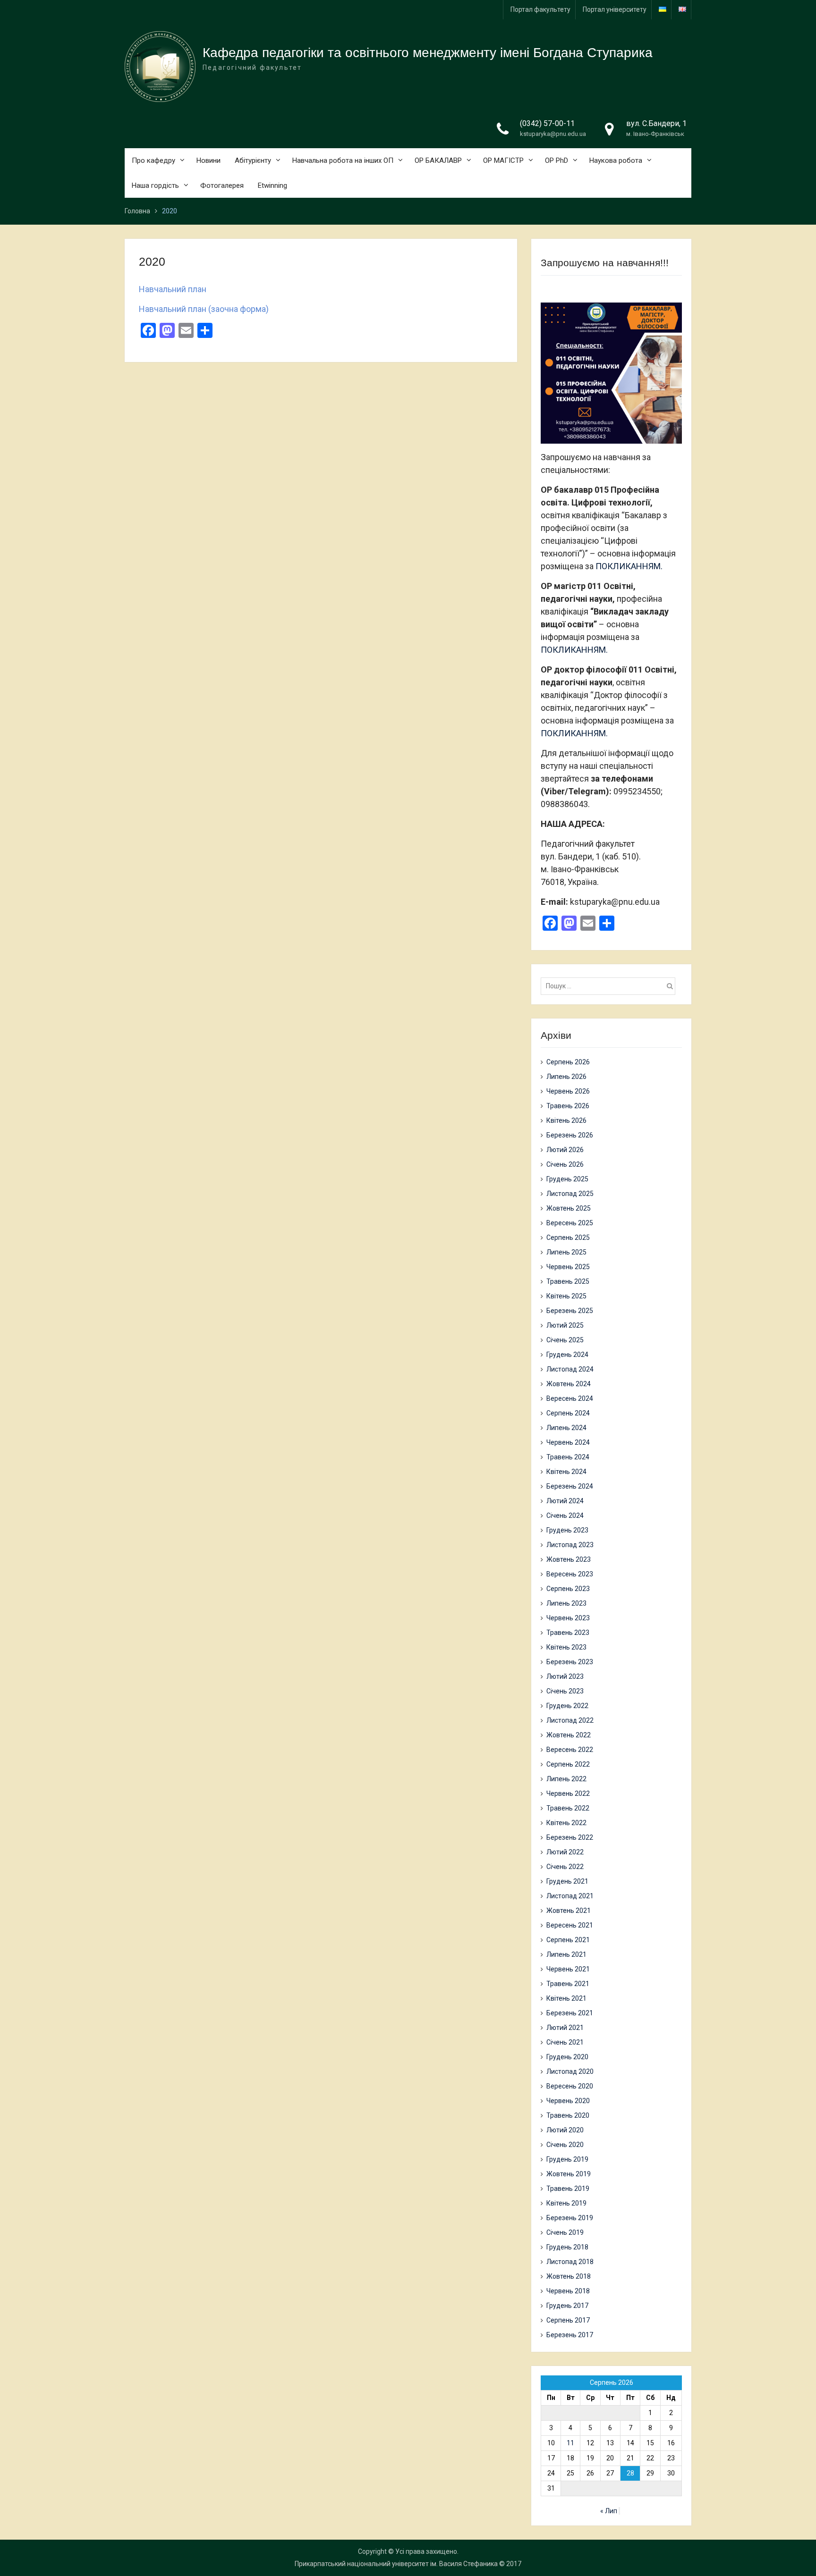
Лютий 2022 (565, 1852)
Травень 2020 (568, 2115)
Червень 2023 (568, 1618)
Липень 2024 (566, 1428)
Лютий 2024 (565, 1501)
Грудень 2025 (567, 1179)
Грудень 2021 (567, 1881)
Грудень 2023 (567, 1530)
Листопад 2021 (570, 1896)
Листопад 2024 (570, 1369)
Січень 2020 (565, 2145)
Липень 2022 (566, 1779)
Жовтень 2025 (569, 1208)
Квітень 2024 (566, 1472)
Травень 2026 (568, 1106)
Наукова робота (616, 160)
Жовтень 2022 (569, 1735)
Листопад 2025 (570, 1194)
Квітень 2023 (566, 1647)
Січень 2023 (565, 1691)
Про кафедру (153, 160)
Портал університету (615, 9)
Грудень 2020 (567, 2057)
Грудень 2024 (567, 1355)
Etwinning (272, 185)
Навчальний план (173, 289)
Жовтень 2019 (569, 2174)
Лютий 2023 (565, 1676)
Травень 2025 (568, 1281)
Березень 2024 (570, 1486)
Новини (208, 160)
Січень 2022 (565, 1867)
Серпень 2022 (568, 1764)
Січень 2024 (565, 1515)
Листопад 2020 (570, 2071)
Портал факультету (540, 9)
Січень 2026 (565, 1164)
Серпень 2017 (568, 2320)
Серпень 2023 (568, 1589)
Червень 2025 (568, 1267)
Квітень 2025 (566, 1296)
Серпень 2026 (568, 1062)
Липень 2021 (566, 1954)
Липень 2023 (566, 1603)
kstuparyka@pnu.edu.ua (553, 134)
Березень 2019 (570, 2218)
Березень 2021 (570, 2013)
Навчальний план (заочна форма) (204, 309)
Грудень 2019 (567, 2159)
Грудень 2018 (567, 2247)
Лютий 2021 (565, 2028)
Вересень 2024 (570, 1398)
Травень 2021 (568, 1984)
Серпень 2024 (568, 1413)
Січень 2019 (565, 2232)
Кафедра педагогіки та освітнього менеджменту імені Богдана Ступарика (428, 53)
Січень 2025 (565, 1340)
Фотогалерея (222, 185)
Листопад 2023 (570, 1545)
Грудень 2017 (567, 2306)
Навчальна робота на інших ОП (343, 160)
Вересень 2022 (570, 1750)
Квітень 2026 (566, 1120)
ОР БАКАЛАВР (438, 160)
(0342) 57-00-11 (547, 123)
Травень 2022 (568, 1808)
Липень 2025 (566, 1252)
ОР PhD (557, 160)
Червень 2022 (568, 1793)
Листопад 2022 (570, 1720)
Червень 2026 (568, 1091)
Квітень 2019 (566, 2203)
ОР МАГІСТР (503, 160)
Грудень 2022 (567, 1706)
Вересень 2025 (570, 1223)
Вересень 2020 (570, 2086)
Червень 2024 (568, 1442)
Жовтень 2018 (569, 2276)
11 (570, 2443)
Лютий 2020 (565, 2130)
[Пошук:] (610, 986)
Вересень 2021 (570, 1925)
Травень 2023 (568, 1633)
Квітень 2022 (566, 1823)
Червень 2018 (568, 2291)
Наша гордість (155, 185)
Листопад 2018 (570, 2262)
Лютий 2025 (565, 1325)
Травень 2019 (568, 2189)
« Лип (609, 2511)
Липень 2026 (566, 1077)
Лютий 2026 (565, 1150)
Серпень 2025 (568, 1237)
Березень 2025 (570, 1311)
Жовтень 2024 (569, 1384)
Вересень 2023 (570, 1574)
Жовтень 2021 (569, 1911)
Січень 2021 (565, 2042)
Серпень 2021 (568, 1940)
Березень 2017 (570, 2335)
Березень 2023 (570, 1662)
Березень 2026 (570, 1135)
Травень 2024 (568, 1457)
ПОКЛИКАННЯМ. (629, 566)
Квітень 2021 (566, 1998)
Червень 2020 (568, 2101)
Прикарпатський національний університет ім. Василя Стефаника (396, 2564)
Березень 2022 (570, 1837)
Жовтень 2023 (569, 1559)
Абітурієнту (253, 160)
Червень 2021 (568, 1969)
